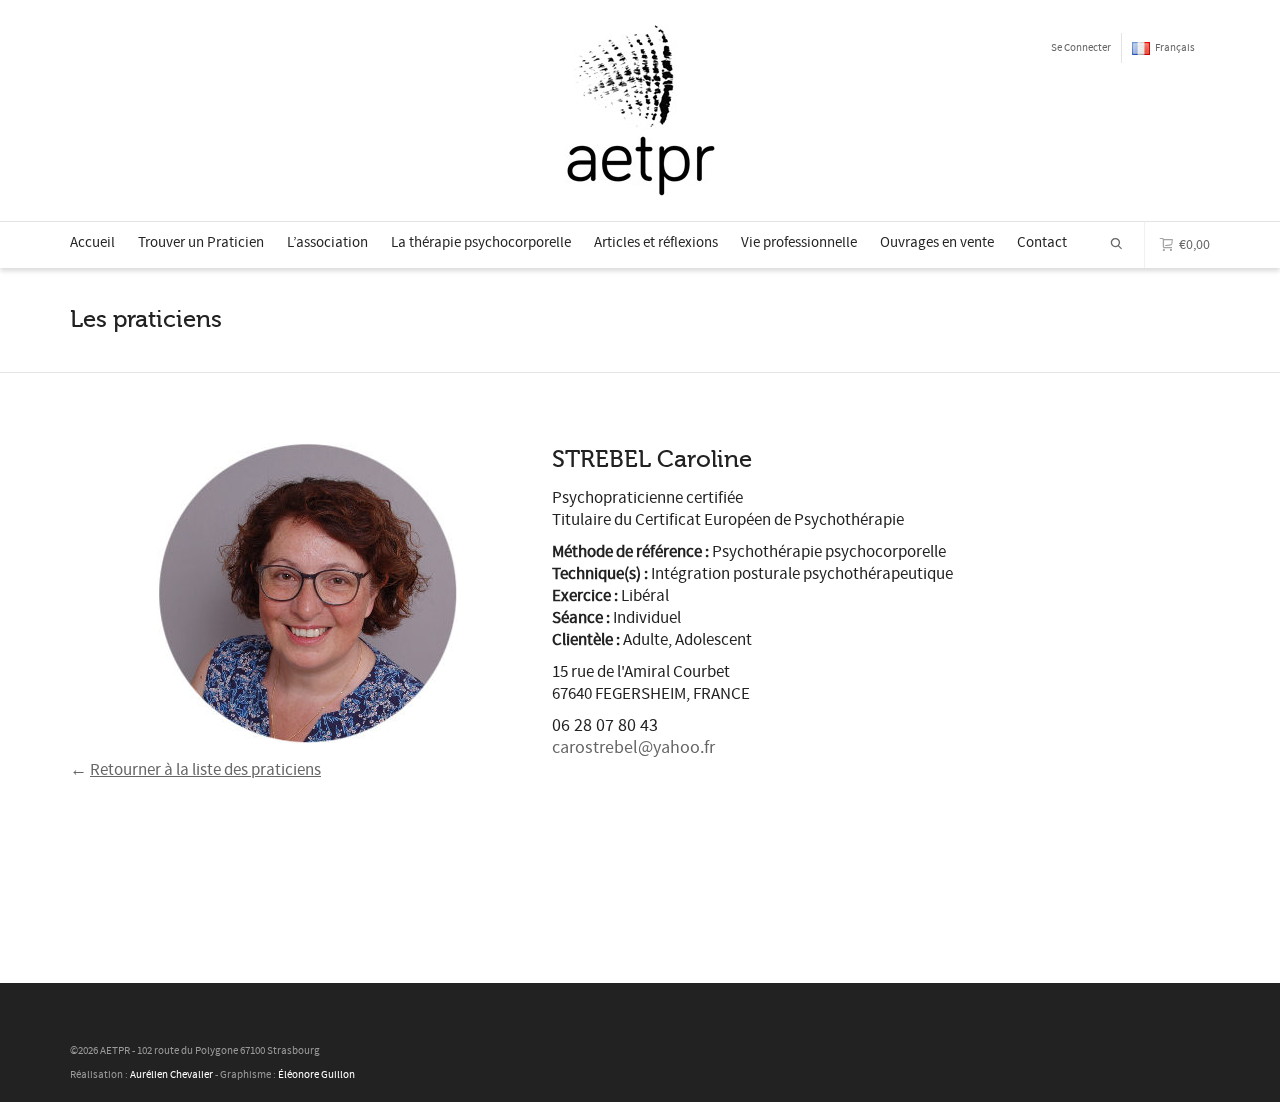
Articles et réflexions (656, 242)
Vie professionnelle (799, 242)
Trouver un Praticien (201, 242)
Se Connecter (1081, 48)
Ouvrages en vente (937, 242)
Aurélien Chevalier (171, 1075)
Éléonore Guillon (316, 1075)
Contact (1042, 242)
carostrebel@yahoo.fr (633, 747)
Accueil (92, 242)
